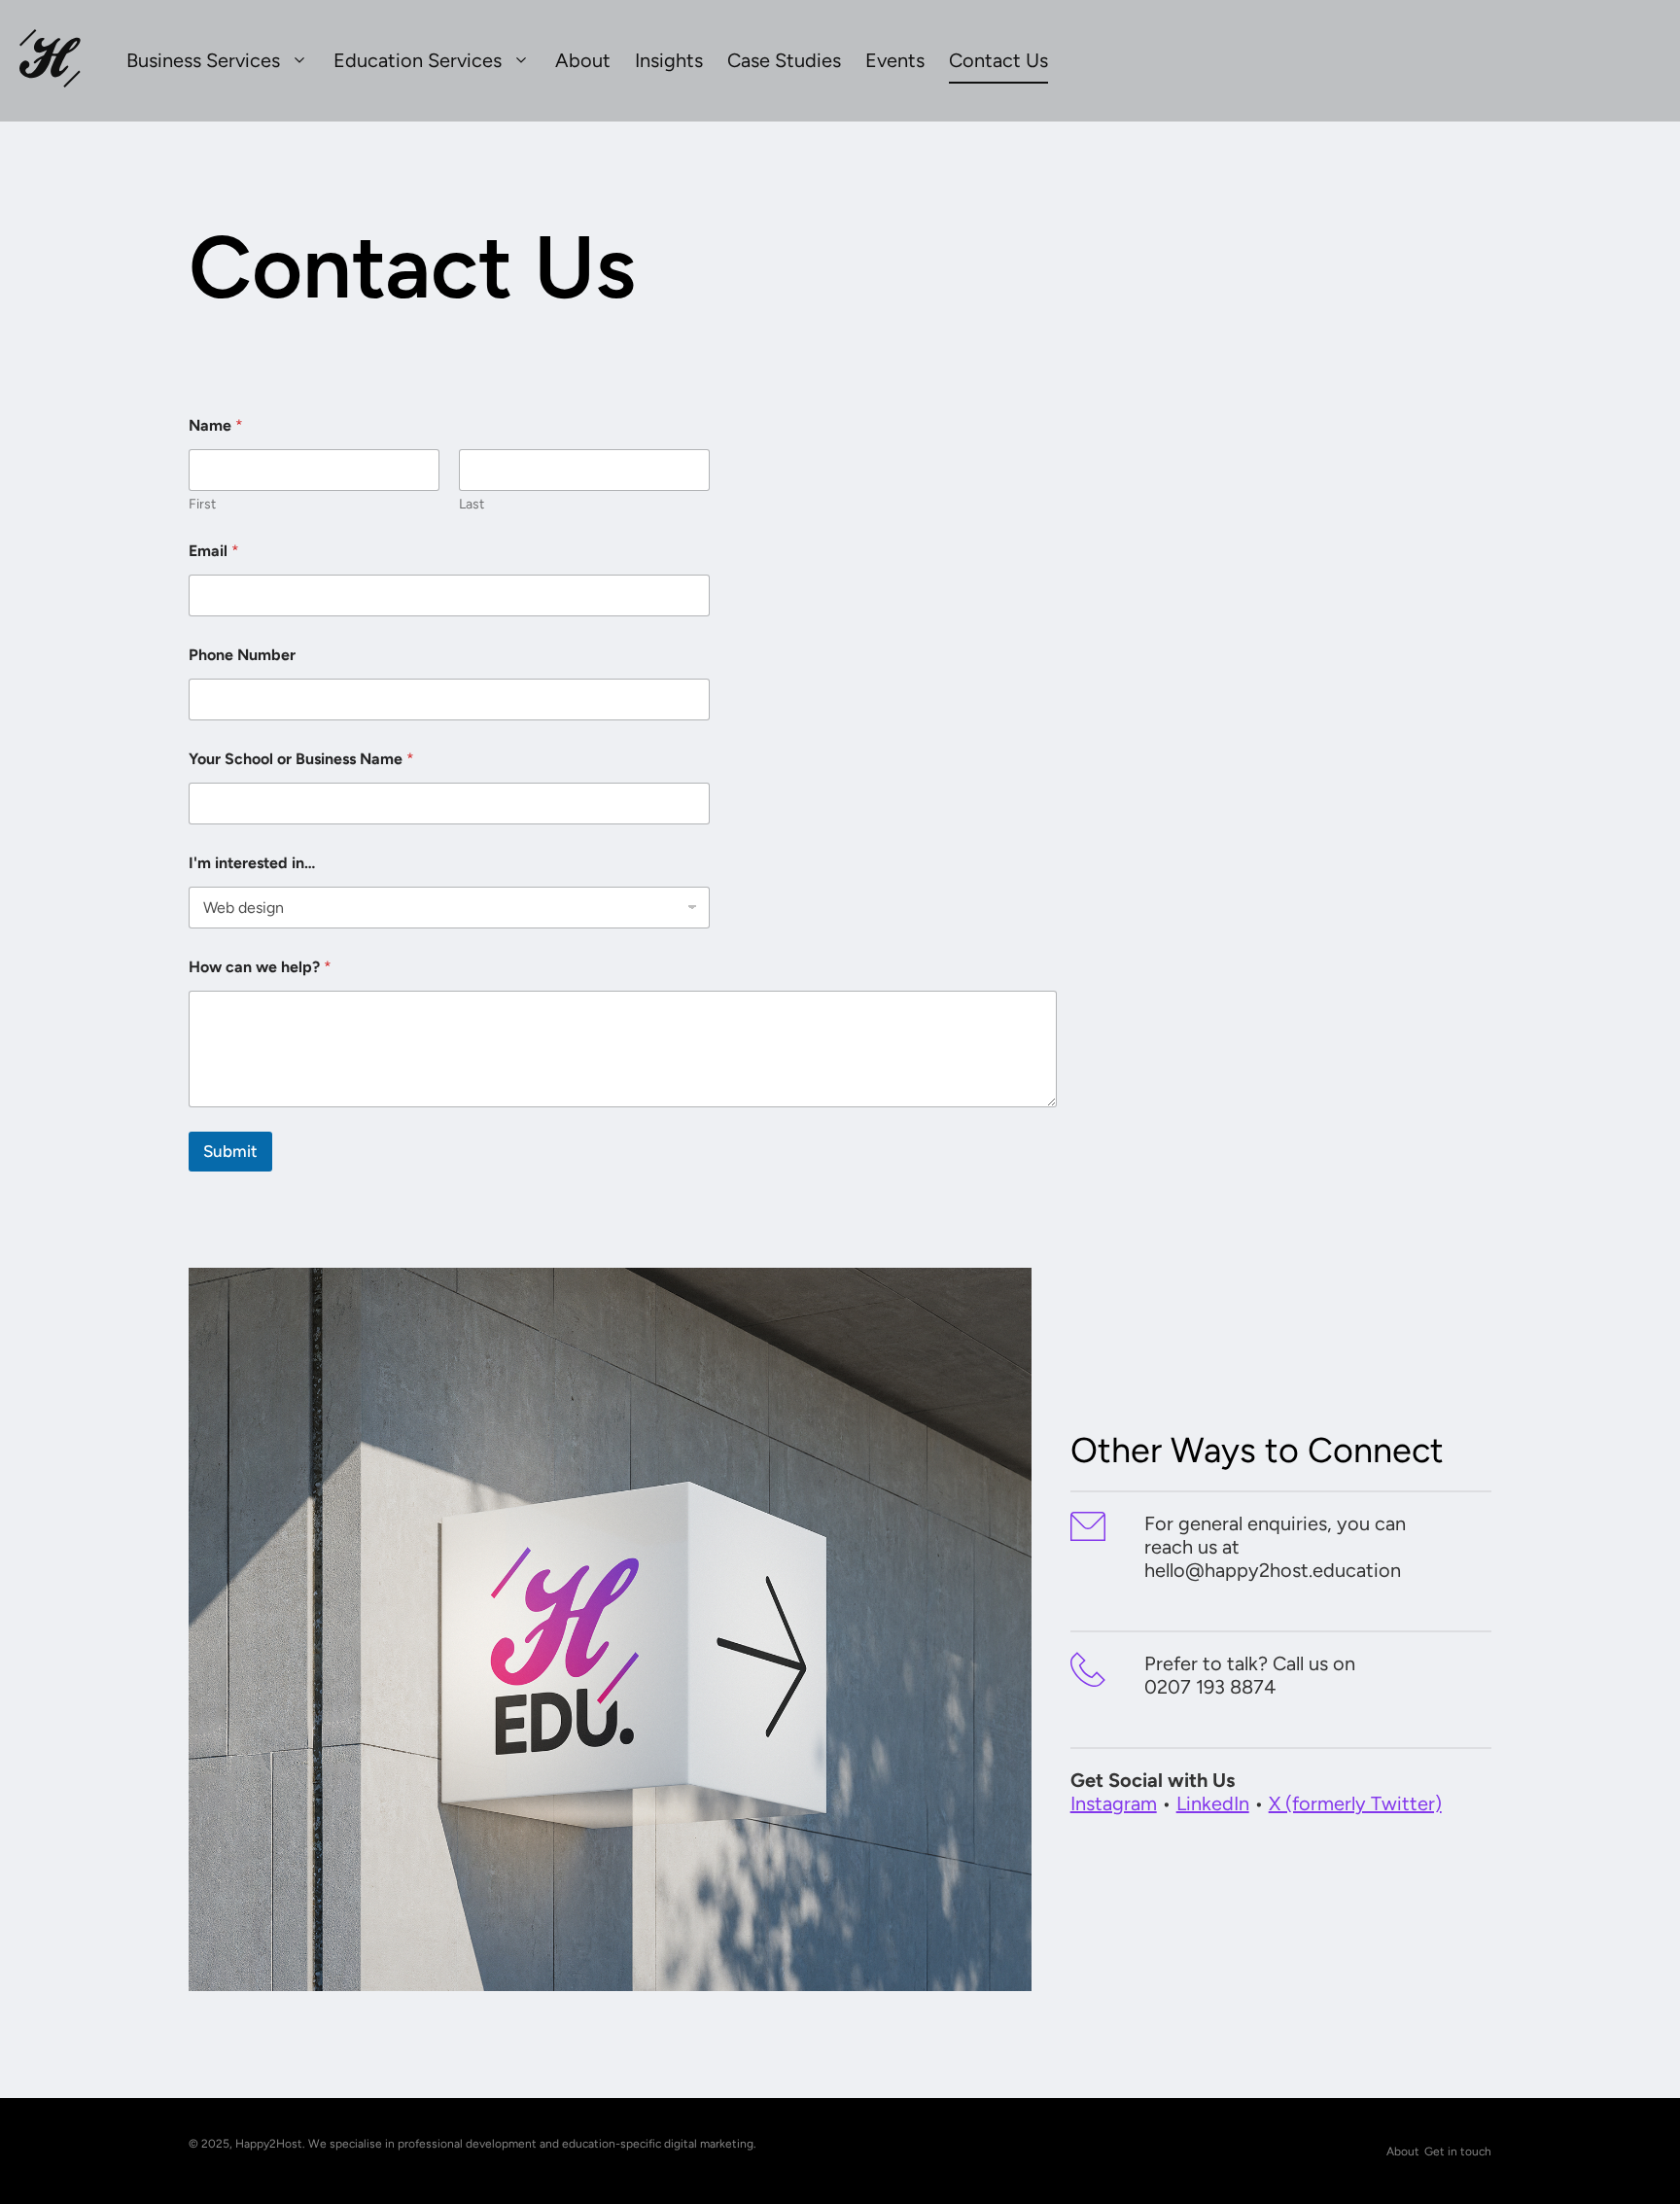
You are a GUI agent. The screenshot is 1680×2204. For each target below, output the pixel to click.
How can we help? (260, 967)
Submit (230, 1151)
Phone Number (242, 655)
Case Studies (784, 60)
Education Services (418, 60)
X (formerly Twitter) (1355, 1803)
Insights (669, 60)
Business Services (203, 60)
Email (214, 551)
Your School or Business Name (301, 759)
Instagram (1114, 1803)
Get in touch (1458, 2152)
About (583, 60)
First (202, 504)
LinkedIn (1213, 1803)
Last (472, 504)
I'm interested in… (252, 863)
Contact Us (998, 60)
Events (895, 60)
